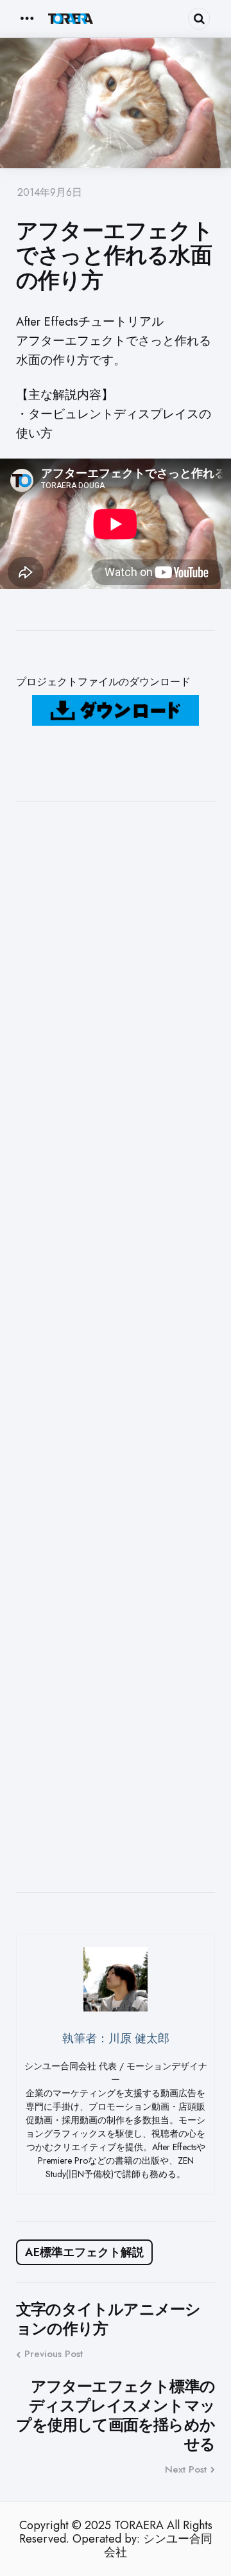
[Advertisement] (116, 1347)
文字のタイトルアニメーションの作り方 (108, 2319)
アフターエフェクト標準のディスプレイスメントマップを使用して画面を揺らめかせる (116, 2415)
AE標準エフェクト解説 (84, 2252)
